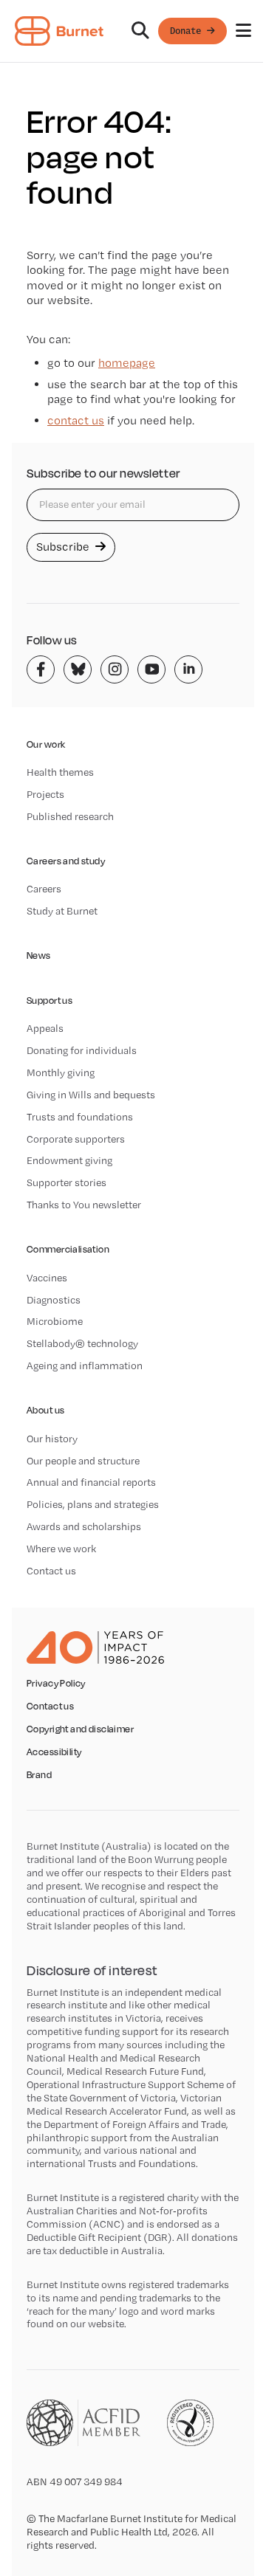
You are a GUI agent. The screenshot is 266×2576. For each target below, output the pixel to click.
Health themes (60, 772)
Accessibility (54, 1752)
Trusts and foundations (80, 1117)
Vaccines (47, 1278)
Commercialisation (68, 1249)
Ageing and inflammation (85, 1366)
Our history (52, 1439)
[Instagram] (115, 669)
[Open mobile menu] (243, 31)
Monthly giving (61, 1072)
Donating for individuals (82, 1050)
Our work (46, 744)
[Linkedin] (188, 669)
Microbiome (55, 1321)
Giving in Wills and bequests (91, 1095)
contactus (76, 420)
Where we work (61, 1549)
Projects (45, 794)
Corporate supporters (76, 1139)
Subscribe (64, 547)
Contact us (51, 1571)
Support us (50, 1001)
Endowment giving (69, 1160)
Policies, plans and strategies (93, 1504)
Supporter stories (66, 1182)
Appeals (45, 1028)
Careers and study (66, 861)
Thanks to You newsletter (84, 1205)
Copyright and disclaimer (80, 1729)
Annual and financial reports (91, 1482)
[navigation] (133, 31)
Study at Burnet (62, 911)
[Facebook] (41, 669)
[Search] (140, 31)
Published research (70, 816)
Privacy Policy (56, 1684)
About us (45, 1410)
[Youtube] (151, 669)
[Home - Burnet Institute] (59, 31)
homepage (127, 363)
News (39, 955)
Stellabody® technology (82, 1343)
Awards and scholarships (84, 1526)
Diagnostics (54, 1300)
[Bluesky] (78, 669)
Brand (39, 1775)
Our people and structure (83, 1461)
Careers (44, 889)
